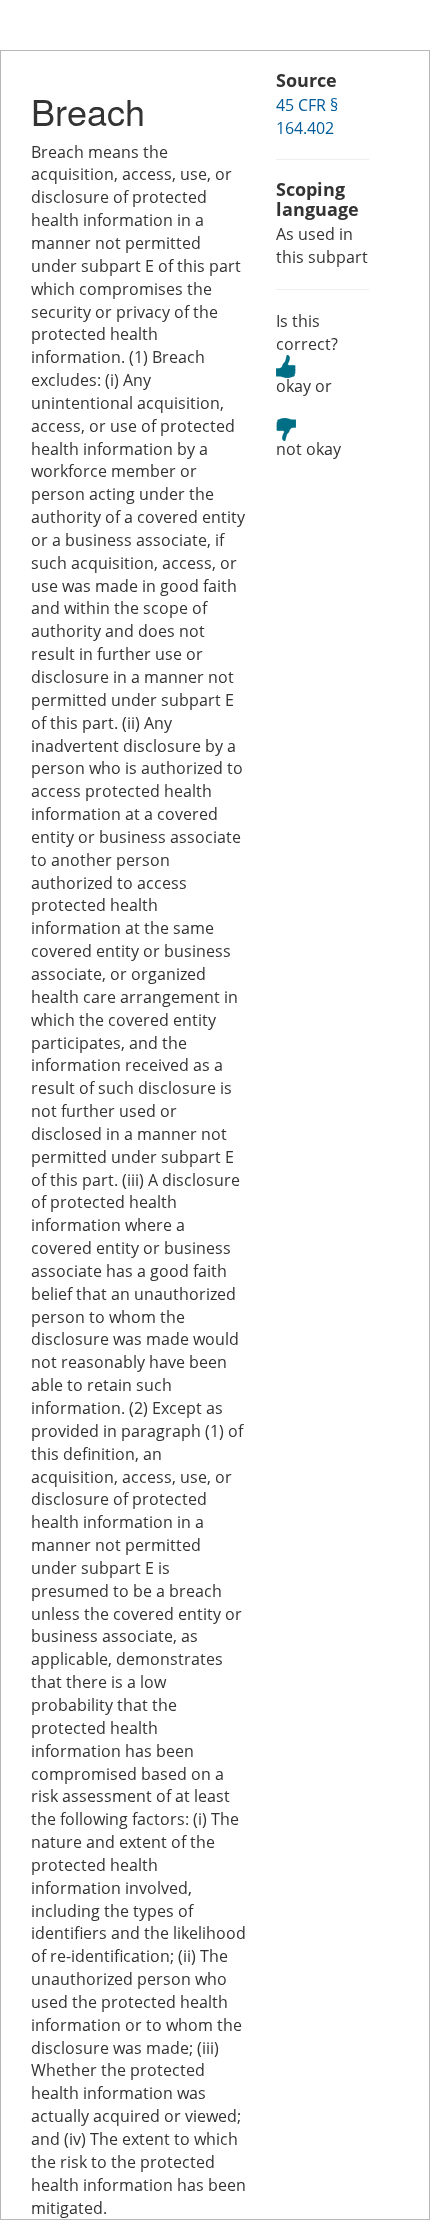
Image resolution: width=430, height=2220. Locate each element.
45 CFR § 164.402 (307, 116)
